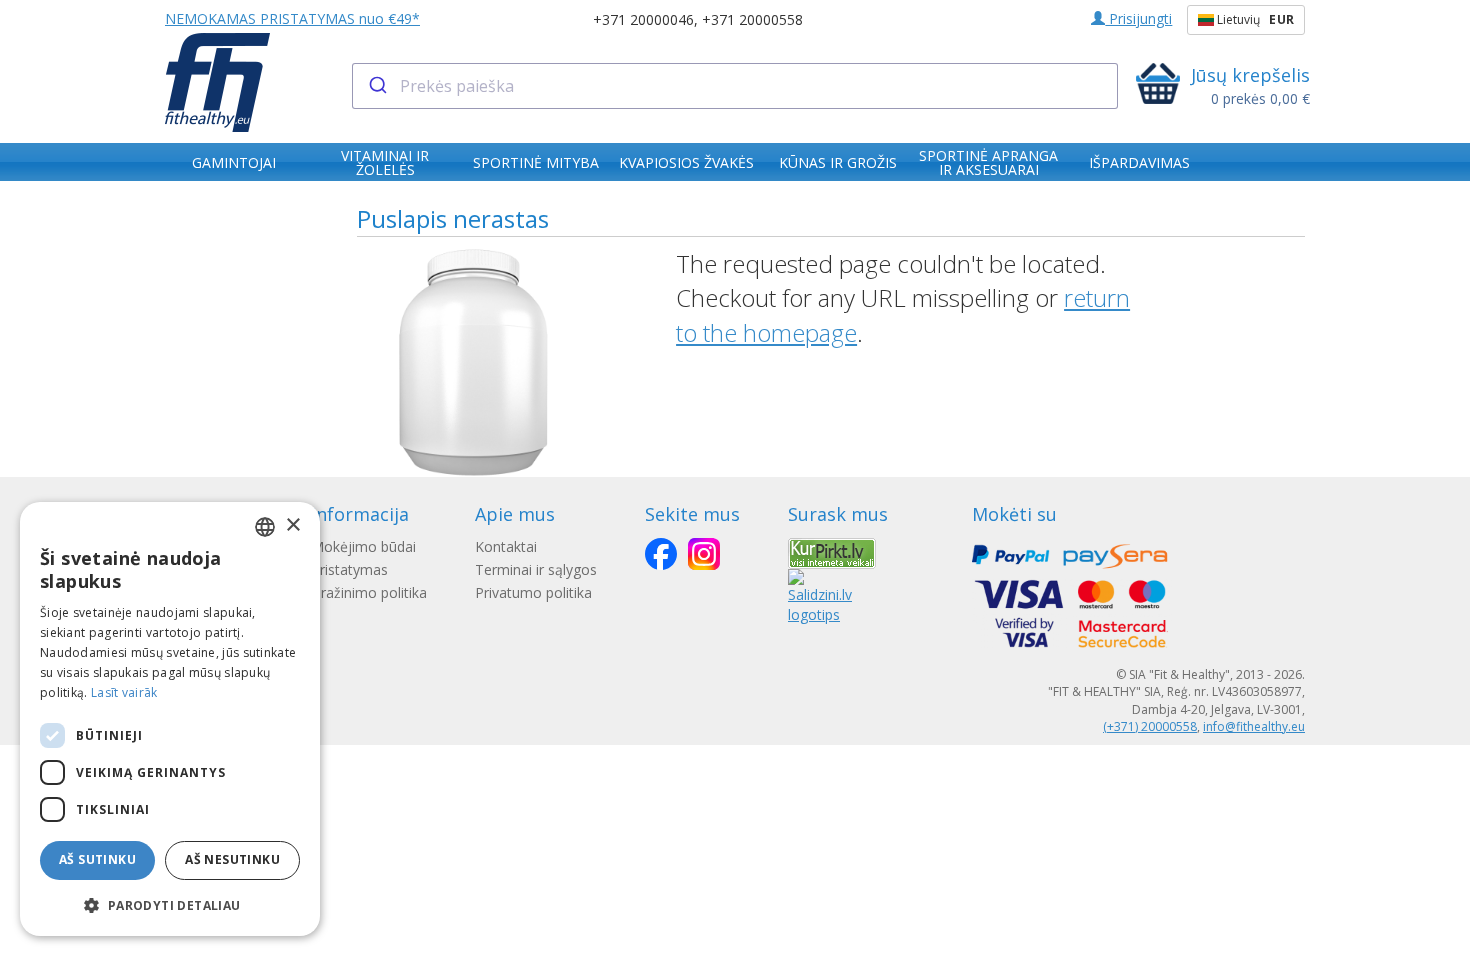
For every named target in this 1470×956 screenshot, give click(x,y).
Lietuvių (1254, 19)
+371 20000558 (752, 19)
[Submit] (376, 86)
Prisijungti (1138, 18)
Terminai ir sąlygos (536, 569)
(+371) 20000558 (1150, 726)
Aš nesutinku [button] (232, 859)
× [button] (292, 525)
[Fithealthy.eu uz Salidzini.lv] (820, 594)
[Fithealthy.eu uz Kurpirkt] (832, 551)
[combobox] (735, 86)
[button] (170, 904)
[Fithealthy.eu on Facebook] (661, 554)
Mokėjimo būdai (363, 546)
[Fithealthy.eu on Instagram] (704, 554)
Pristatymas (349, 569)
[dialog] (170, 719)
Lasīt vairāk (124, 692)
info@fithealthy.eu (1254, 726)
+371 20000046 (643, 19)
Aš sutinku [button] (97, 859)
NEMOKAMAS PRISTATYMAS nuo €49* (292, 18)
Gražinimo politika (369, 592)
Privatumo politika (533, 592)
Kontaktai (506, 546)
